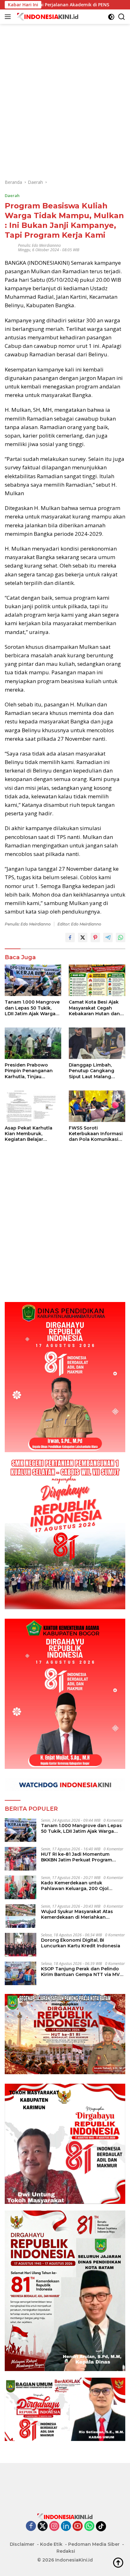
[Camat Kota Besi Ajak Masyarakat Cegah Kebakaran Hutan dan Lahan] (97, 980)
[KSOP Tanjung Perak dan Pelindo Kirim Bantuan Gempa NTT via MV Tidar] (21, 1973)
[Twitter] (43, 2526)
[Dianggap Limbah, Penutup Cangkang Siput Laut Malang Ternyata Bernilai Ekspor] (97, 1043)
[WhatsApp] (89, 2526)
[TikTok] (101, 2526)
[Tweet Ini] (83, 937)
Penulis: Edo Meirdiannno (39, 245)
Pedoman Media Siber (94, 2544)
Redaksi (66, 2551)
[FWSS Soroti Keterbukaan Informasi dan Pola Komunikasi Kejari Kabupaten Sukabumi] (97, 1106)
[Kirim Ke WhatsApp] (121, 937)
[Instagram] (54, 2526)
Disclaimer (22, 2544)
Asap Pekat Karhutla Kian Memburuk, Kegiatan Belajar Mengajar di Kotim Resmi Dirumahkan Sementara (29, 1134)
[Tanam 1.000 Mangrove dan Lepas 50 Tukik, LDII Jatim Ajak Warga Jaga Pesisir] (33, 980)
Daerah (12, 195)
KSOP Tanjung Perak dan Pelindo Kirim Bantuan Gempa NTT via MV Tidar (80, 1972)
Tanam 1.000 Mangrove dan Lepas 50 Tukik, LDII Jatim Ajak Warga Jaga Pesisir (32, 1008)
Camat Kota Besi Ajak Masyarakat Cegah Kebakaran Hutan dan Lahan (94, 1008)
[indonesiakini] (47, 17)
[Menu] (9, 17)
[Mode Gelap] (111, 17)
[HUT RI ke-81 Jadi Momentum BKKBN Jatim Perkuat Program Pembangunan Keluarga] (21, 1859)
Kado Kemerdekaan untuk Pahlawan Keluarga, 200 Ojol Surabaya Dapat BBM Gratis (75, 1886)
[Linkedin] (66, 2526)
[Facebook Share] (70, 937)
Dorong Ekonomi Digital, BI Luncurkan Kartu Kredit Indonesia (81, 1943)
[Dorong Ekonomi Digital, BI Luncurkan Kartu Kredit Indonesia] (21, 1945)
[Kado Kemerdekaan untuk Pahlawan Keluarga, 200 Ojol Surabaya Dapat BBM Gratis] (21, 1887)
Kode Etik (51, 2544)
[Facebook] (31, 2526)
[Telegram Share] (108, 937)
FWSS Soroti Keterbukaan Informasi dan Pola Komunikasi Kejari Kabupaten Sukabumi (96, 1134)
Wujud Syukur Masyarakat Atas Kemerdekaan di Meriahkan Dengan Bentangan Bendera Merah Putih (82, 1914)
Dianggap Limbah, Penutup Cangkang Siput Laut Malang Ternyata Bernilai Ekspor (92, 1071)
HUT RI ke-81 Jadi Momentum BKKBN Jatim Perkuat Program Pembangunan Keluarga (77, 1857)
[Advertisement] (65, 89)
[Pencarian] (122, 17)
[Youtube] (78, 2526)
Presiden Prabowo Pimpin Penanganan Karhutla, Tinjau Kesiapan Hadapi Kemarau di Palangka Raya (30, 1071)
